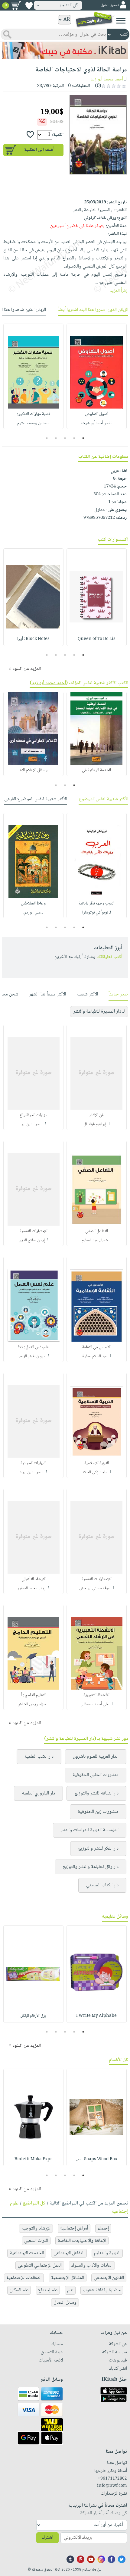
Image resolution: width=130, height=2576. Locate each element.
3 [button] (65, 438)
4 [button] (56, 438)
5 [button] (47, 438)
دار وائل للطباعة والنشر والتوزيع (91, 1867)
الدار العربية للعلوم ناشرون (96, 1757)
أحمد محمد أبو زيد (107, 79)
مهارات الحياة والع (34, 1115)
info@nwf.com (112, 2486)
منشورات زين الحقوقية (98, 1812)
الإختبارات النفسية (34, 1231)
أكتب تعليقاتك (109, 957)
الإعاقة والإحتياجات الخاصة (82, 2241)
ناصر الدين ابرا (32, 1124)
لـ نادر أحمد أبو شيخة (97, 423)
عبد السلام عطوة (95, 1356)
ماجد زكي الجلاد (95, 1472)
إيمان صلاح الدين (32, 1240)
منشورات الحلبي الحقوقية (96, 1775)
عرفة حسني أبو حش (95, 1588)
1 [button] (83, 438)
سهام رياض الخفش (32, 1704)
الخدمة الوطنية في (96, 770)
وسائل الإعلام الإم (33, 770)
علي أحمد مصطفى (95, 1704)
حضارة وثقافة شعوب (102, 2290)
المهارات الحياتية (33, 1463)
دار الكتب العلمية (39, 1757)
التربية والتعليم (107, 2253)
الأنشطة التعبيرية (96, 1695)
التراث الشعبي (36, 2241)
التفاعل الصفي (97, 1231)
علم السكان (19, 2290)
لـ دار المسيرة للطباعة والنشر (99, 1012)
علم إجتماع (48, 2290)
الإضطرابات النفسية (97, 1579)
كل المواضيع (34, 2203)
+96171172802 (112, 2479)
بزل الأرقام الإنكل (33, 2016)
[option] (97, 376)
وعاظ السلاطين (33, 904)
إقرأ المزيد (118, 291)
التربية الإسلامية (97, 1463)
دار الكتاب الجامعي (102, 1885)
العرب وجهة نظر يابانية (96, 904)
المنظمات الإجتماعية (24, 2278)
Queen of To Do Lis (97, 639)
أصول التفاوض (97, 414)
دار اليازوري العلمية (38, 1793)
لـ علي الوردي (33, 913)
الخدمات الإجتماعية (27, 2253)
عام (70, 2290)
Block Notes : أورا (33, 639)
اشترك (47, 2538)
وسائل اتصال (65, 2303)
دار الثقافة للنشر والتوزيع (96, 1793)
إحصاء (103, 2228)
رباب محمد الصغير (32, 1588)
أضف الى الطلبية (39, 150)
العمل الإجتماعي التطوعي (40, 2266)
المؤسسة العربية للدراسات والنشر (90, 1830)
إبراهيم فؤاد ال (95, 1124)
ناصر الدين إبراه (32, 1472)
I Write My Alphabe (96, 2016)
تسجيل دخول (110, 5)
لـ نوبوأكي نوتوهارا (97, 913)
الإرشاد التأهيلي (34, 1579)
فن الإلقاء (96, 1115)
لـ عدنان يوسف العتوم (33, 423)
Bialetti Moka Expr (33, 2159)
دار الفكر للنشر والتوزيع (98, 1849)
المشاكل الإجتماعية (68, 2278)
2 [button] (74, 438)
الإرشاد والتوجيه (36, 2228)
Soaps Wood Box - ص (97, 2159)
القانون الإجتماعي (109, 2278)
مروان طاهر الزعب (32, 1356)
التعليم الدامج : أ (34, 1695)
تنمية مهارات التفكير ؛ (33, 414)
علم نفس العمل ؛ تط (34, 1347)
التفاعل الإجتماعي (69, 2253)
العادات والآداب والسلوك (92, 2266)
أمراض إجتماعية (74, 2228)
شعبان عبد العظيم (95, 1240)
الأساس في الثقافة (96, 1347)
